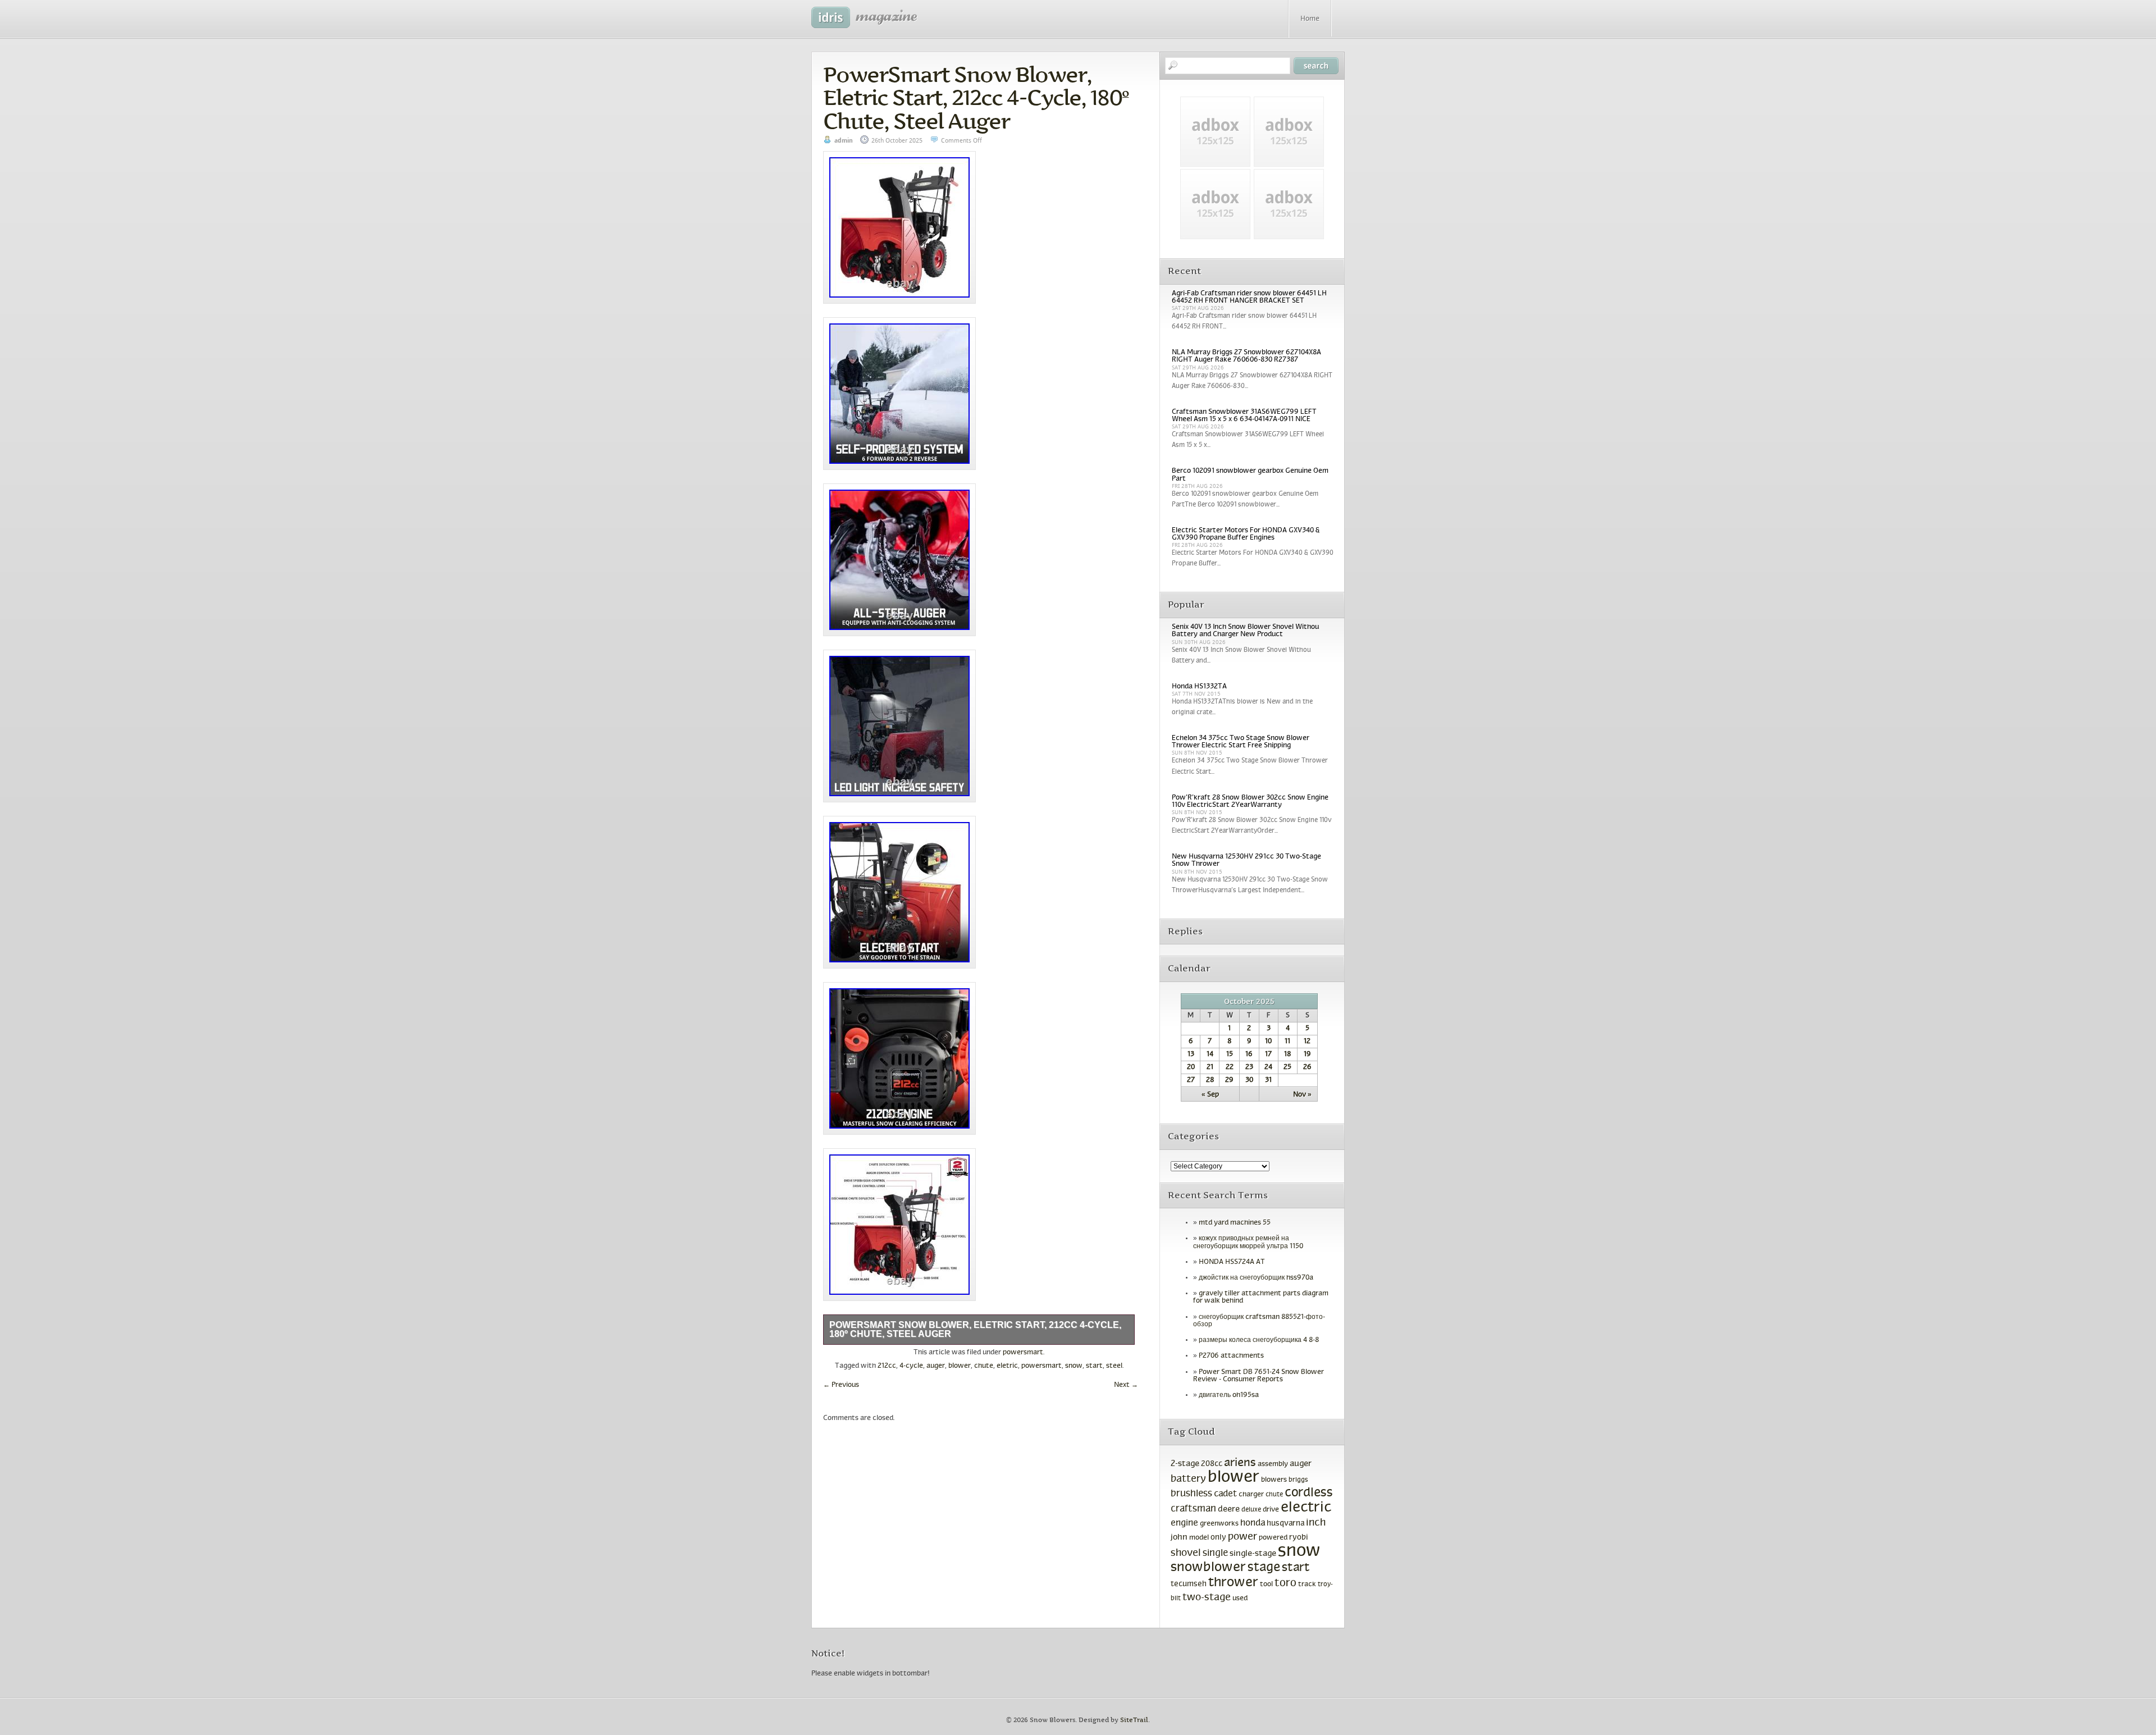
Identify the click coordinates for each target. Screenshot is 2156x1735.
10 (1268, 1042)
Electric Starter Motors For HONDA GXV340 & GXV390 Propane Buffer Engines (1246, 534)
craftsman (1193, 1509)
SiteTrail (1134, 1720)
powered (1273, 1538)
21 (1210, 1067)
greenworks (1219, 1524)
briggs (1298, 1480)
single (1215, 1554)
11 (1287, 1042)
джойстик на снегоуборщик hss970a (1256, 1278)
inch (1316, 1523)
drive (1271, 1510)
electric (1306, 1508)
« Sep (1210, 1095)
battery (1188, 1479)
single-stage (1253, 1554)
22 (1230, 1067)
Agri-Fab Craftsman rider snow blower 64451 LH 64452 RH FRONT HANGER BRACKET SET (1249, 297)
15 (1230, 1054)
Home (1310, 19)
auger (936, 1366)
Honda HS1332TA (1199, 687)
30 (1249, 1080)
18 (1287, 1054)
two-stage (1207, 1598)
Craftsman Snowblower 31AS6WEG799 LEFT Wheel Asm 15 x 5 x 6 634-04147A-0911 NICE (1244, 416)
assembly (1273, 1464)
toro (1285, 1583)
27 (1191, 1080)
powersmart (1023, 1353)
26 (1307, 1067)
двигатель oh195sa (1229, 1395)
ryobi (1299, 1538)
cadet (1225, 1494)
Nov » (1302, 1095)
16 (1249, 1054)
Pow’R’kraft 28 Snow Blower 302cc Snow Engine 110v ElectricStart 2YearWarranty (1250, 802)
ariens (1240, 1463)
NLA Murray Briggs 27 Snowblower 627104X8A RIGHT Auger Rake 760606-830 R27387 (1246, 356)
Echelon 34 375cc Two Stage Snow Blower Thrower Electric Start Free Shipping (1241, 742)
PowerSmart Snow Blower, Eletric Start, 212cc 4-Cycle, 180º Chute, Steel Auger (976, 98)
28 (1210, 1080)
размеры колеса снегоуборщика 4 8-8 (1259, 1340)
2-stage (1185, 1464)
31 (1268, 1080)
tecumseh (1189, 1584)
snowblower (1208, 1568)
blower (960, 1366)
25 (1287, 1067)
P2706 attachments (1231, 1356)
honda (1253, 1523)
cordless (1309, 1493)
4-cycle (911, 1366)
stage (1264, 1568)
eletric (1007, 1366)
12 (1307, 1042)
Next (1126, 1385)
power (1243, 1537)
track (1307, 1585)
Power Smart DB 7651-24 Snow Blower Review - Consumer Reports (1259, 1376)
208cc (1212, 1464)
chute (984, 1366)
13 (1191, 1054)
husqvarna (1285, 1524)
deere (1229, 1509)
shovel (1186, 1553)
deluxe (1251, 1510)
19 (1307, 1054)
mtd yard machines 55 (1235, 1223)
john (1179, 1537)
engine (1184, 1523)
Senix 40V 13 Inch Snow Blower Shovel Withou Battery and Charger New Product (1245, 631)
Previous (841, 1385)
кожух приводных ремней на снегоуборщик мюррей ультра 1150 (1248, 1242)
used (1240, 1599)
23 (1249, 1067)
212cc (887, 1366)
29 (1229, 1080)
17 (1268, 1054)
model (1199, 1538)
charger (1251, 1494)
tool (1266, 1585)
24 (1268, 1067)
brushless (1191, 1494)
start (1094, 1366)
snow (1074, 1366)
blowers (1274, 1480)
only (1218, 1538)
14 (1210, 1054)
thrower (1233, 1583)
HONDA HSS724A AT (1232, 1262)
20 (1191, 1067)
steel (1114, 1366)
